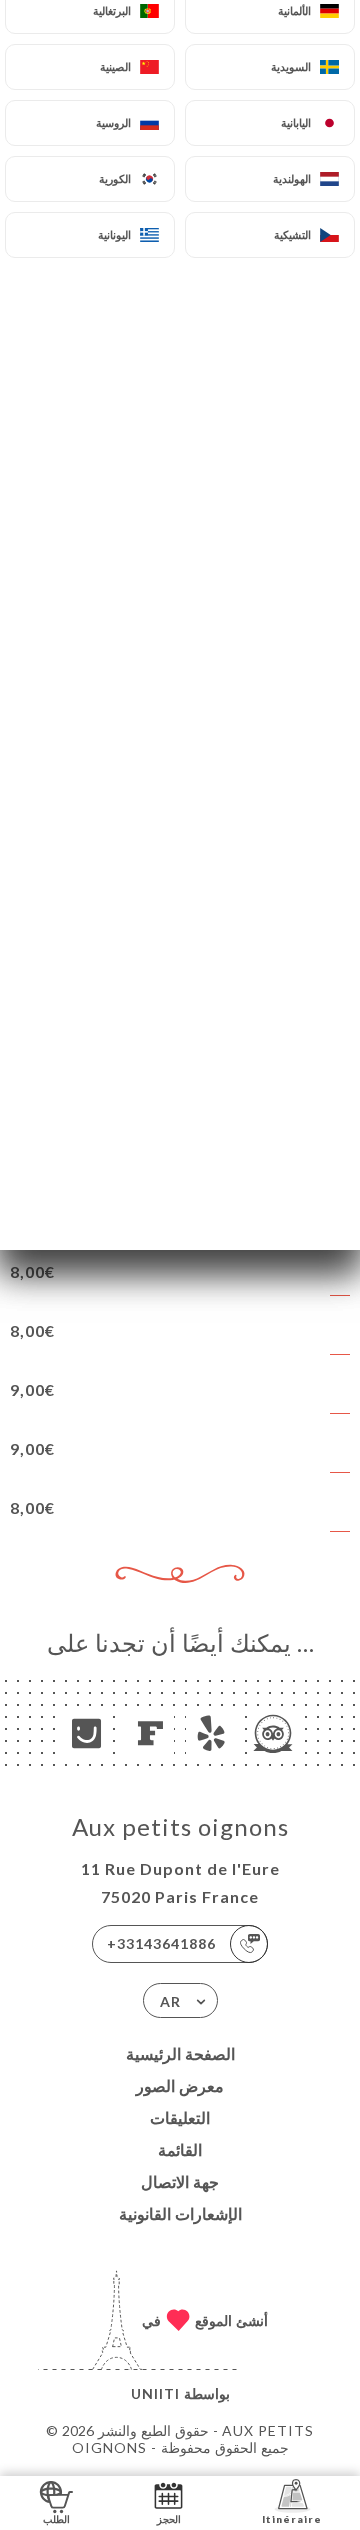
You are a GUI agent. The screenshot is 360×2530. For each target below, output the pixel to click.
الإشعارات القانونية (180, 2213)
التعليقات (180, 2117)
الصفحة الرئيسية (180, 2053)
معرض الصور (180, 2085)
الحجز (169, 2519)
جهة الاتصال (180, 2181)
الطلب (56, 2519)
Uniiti (155, 2393)
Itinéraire (292, 2519)
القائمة (180, 2149)
